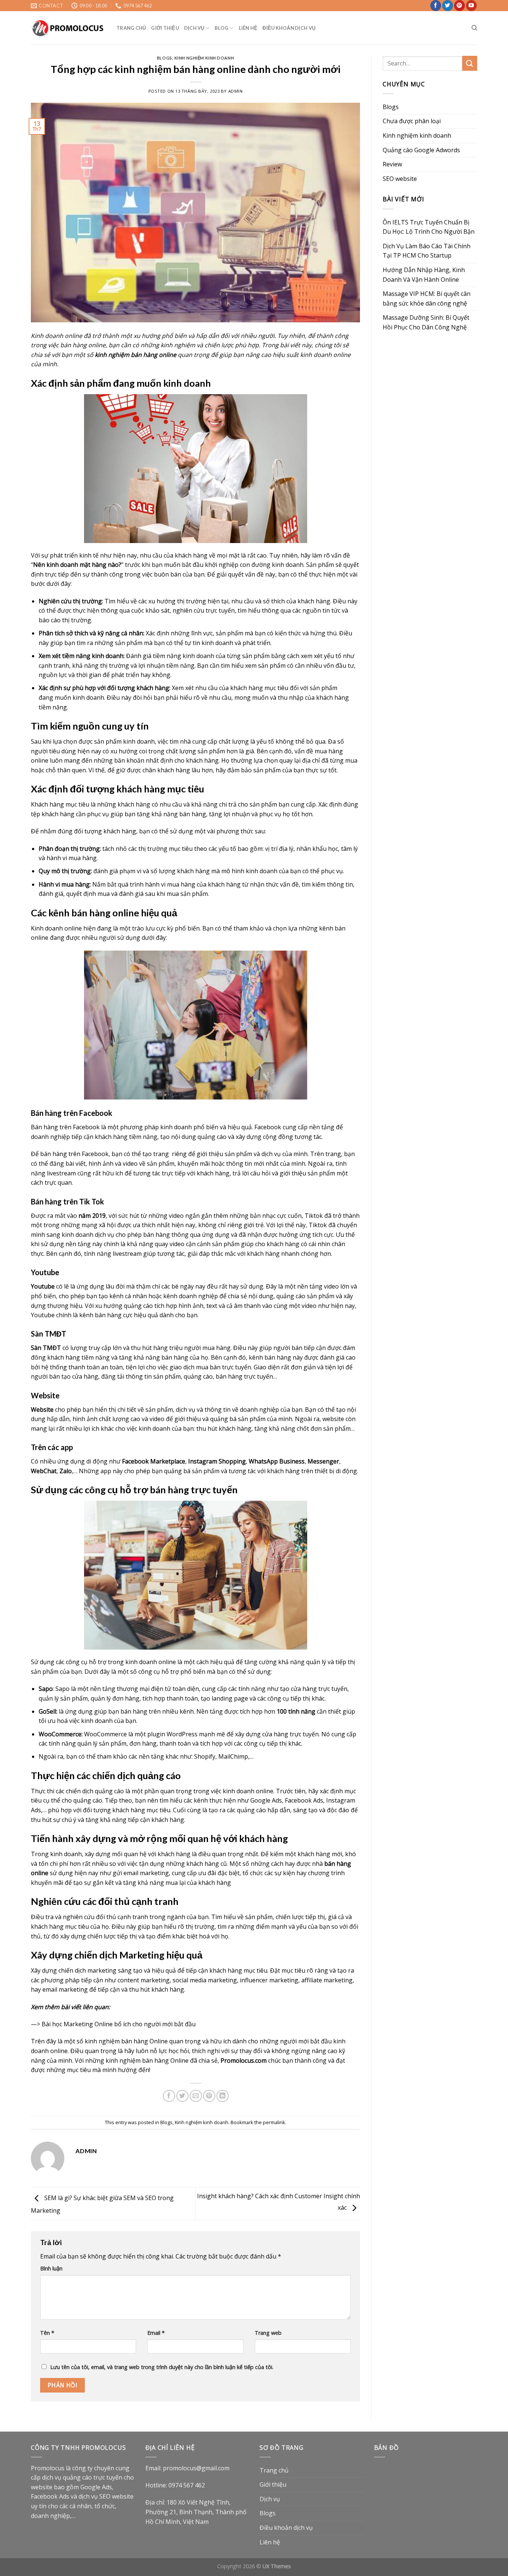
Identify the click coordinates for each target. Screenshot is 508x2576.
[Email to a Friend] (196, 2096)
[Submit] (470, 63)
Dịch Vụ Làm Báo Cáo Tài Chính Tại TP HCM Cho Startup (427, 251)
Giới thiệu (165, 28)
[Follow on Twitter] (448, 6)
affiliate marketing (327, 1980)
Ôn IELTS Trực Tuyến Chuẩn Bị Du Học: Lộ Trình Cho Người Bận (429, 227)
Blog (221, 28)
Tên (47, 2333)
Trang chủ (131, 28)
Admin (236, 91)
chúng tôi (328, 345)
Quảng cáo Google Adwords (421, 150)
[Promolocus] (68, 28)
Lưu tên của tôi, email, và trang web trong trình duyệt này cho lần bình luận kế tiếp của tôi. (162, 2367)
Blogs (165, 58)
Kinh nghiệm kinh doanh (204, 58)
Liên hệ (248, 28)
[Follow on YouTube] (471, 6)
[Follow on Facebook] (436, 6)
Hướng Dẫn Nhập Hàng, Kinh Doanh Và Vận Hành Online (424, 275)
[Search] (474, 28)
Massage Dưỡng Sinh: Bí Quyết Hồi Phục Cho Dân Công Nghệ (426, 322)
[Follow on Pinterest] (459, 6)
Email (156, 2333)
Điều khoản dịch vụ (289, 28)
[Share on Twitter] (182, 2096)
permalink (274, 2122)
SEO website (400, 179)
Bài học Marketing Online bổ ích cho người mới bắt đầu (119, 2024)
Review (392, 164)
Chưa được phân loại (412, 121)
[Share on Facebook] (169, 2096)
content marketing (144, 1980)
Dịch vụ (194, 28)
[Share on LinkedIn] (223, 2096)
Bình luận (51, 2268)
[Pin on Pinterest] (209, 2096)
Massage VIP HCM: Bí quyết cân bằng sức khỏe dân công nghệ (427, 299)
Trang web (268, 2333)
